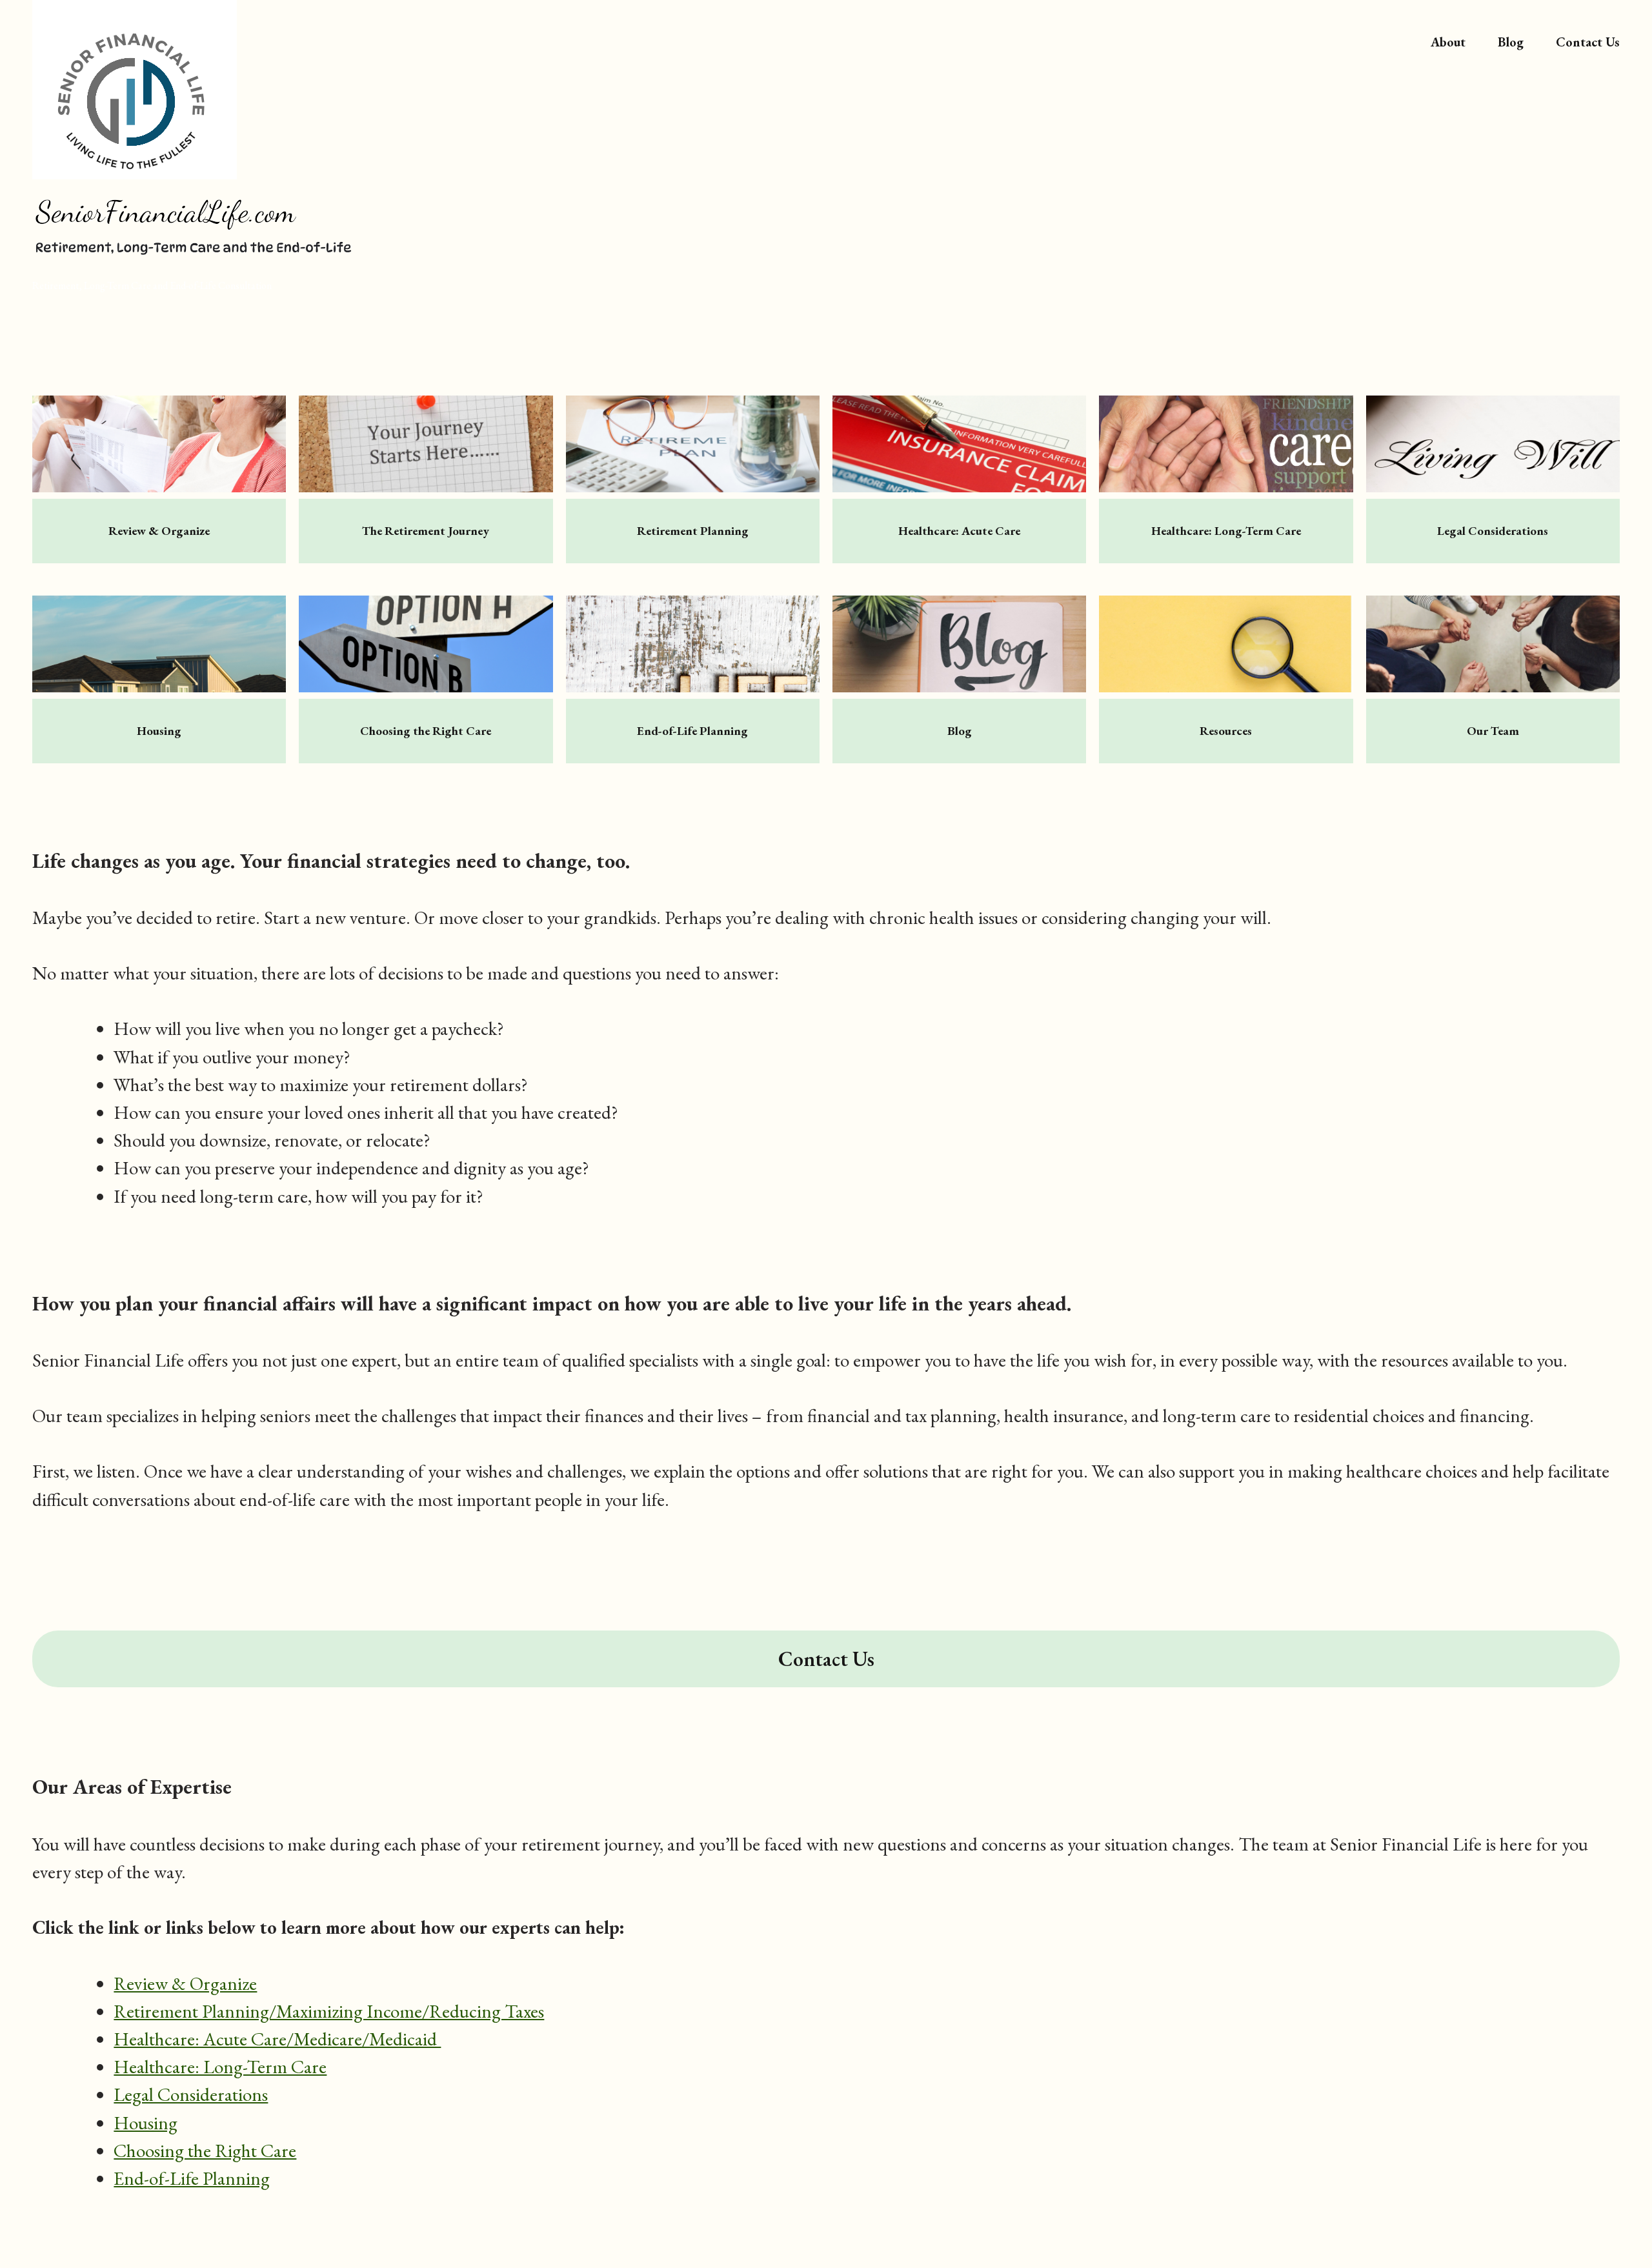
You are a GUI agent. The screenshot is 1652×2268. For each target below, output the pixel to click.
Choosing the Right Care (205, 2151)
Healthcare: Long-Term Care (220, 2067)
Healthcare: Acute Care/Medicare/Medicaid (277, 2039)
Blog (1511, 42)
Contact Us (1588, 42)
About (1448, 42)
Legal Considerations (191, 2094)
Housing (146, 2123)
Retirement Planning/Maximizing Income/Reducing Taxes (329, 2011)
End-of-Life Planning (192, 2178)
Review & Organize (185, 1983)
